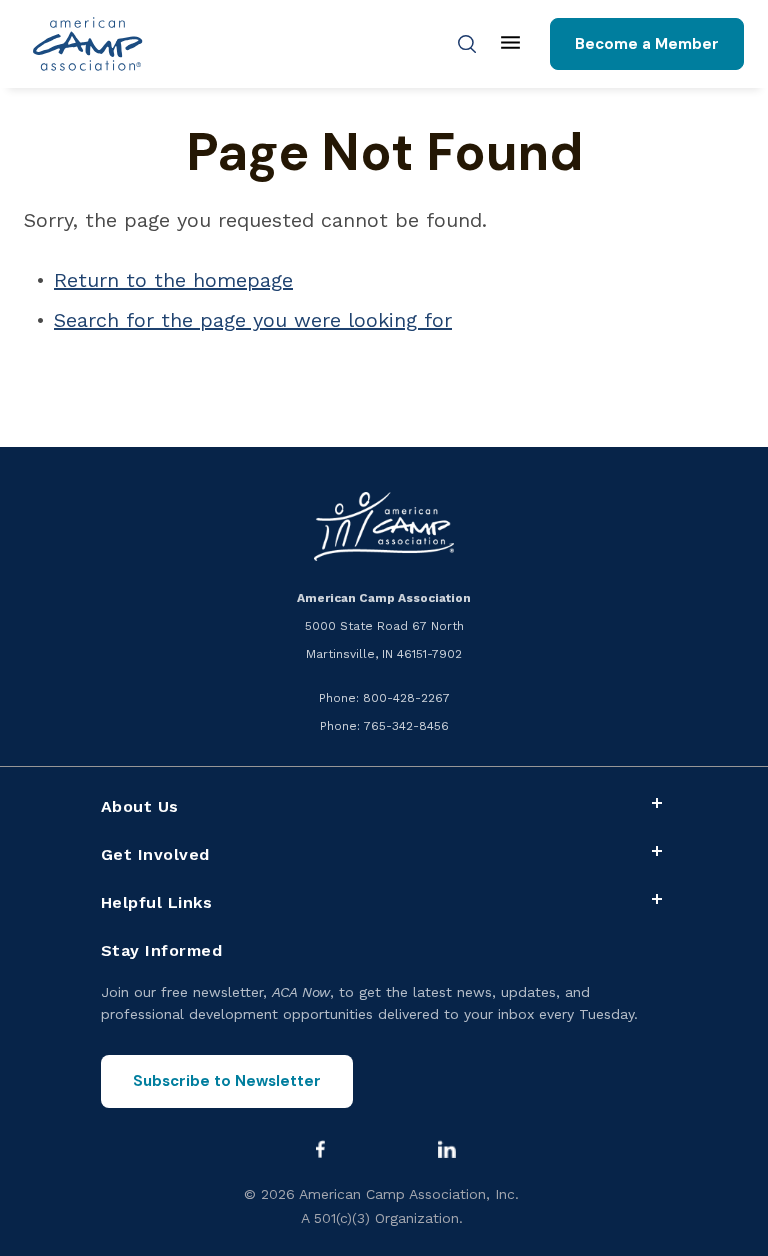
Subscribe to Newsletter (227, 1081)
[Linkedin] (447, 1149)
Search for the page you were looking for (253, 320)
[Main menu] (510, 44)
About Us (140, 806)
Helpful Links (157, 902)
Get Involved (155, 854)
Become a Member (647, 44)
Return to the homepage (173, 280)
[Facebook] (320, 1149)
